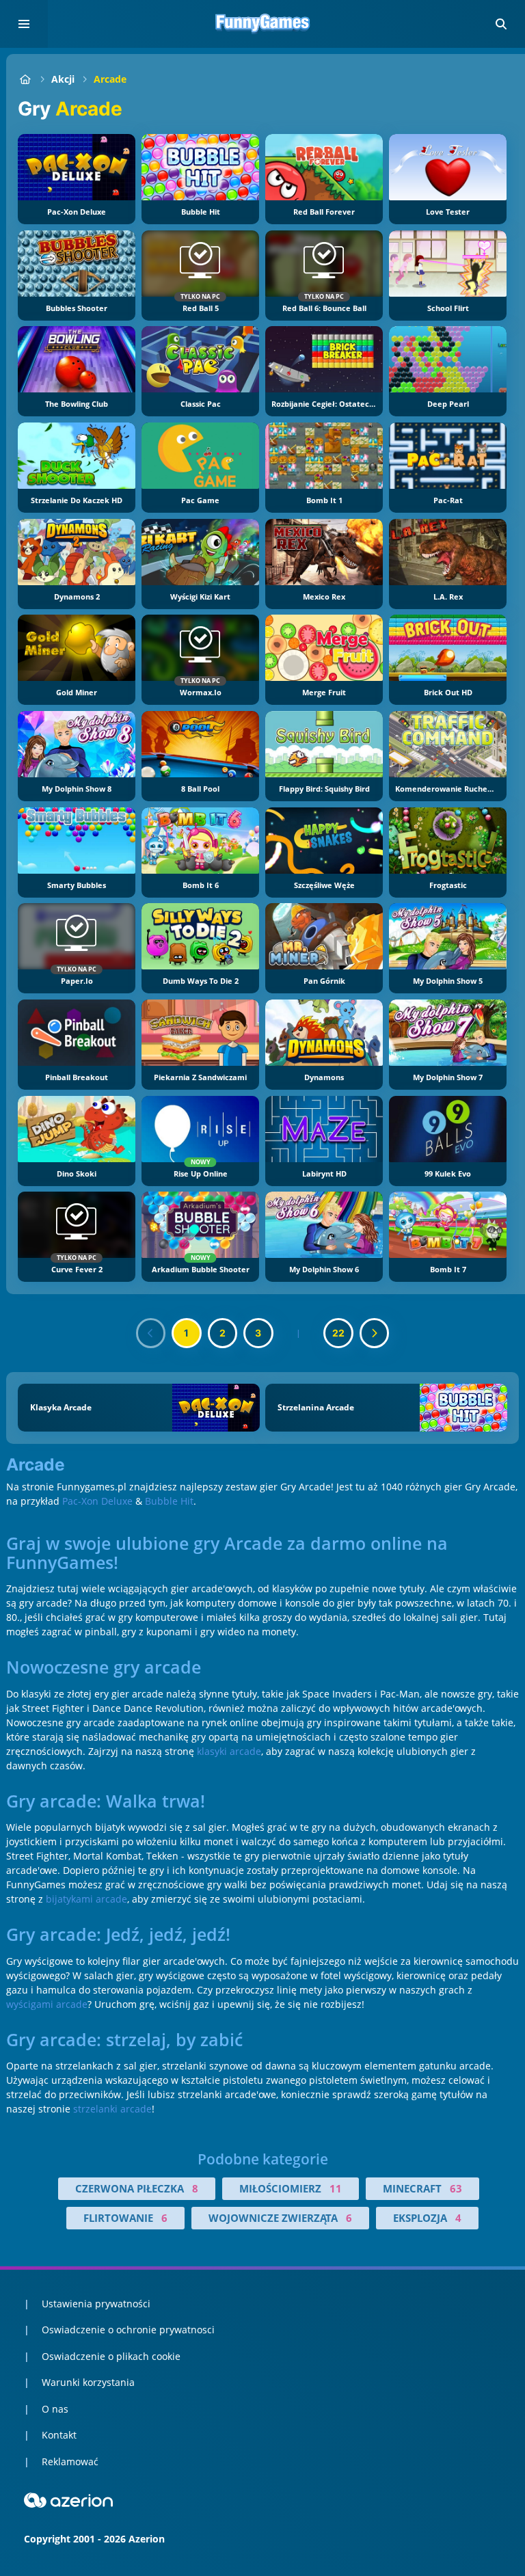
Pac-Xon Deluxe (97, 1501)
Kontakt (59, 2435)
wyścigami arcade (47, 2004)
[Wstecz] (151, 1333)
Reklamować (70, 2461)
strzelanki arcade (112, 2109)
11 (336, 2188)
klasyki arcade (229, 1751)
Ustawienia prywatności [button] (96, 2304)
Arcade (110, 79)
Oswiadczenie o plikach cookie (111, 2356)
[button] (501, 24)
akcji (63, 79)
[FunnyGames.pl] (25, 79)
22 (338, 1333)
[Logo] (262, 24)
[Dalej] (375, 1333)
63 (456, 2188)
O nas (55, 2409)
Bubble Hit (169, 1501)
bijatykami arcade (86, 1899)
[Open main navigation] (24, 24)
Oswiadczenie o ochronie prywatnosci (128, 2330)
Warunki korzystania (88, 2382)
